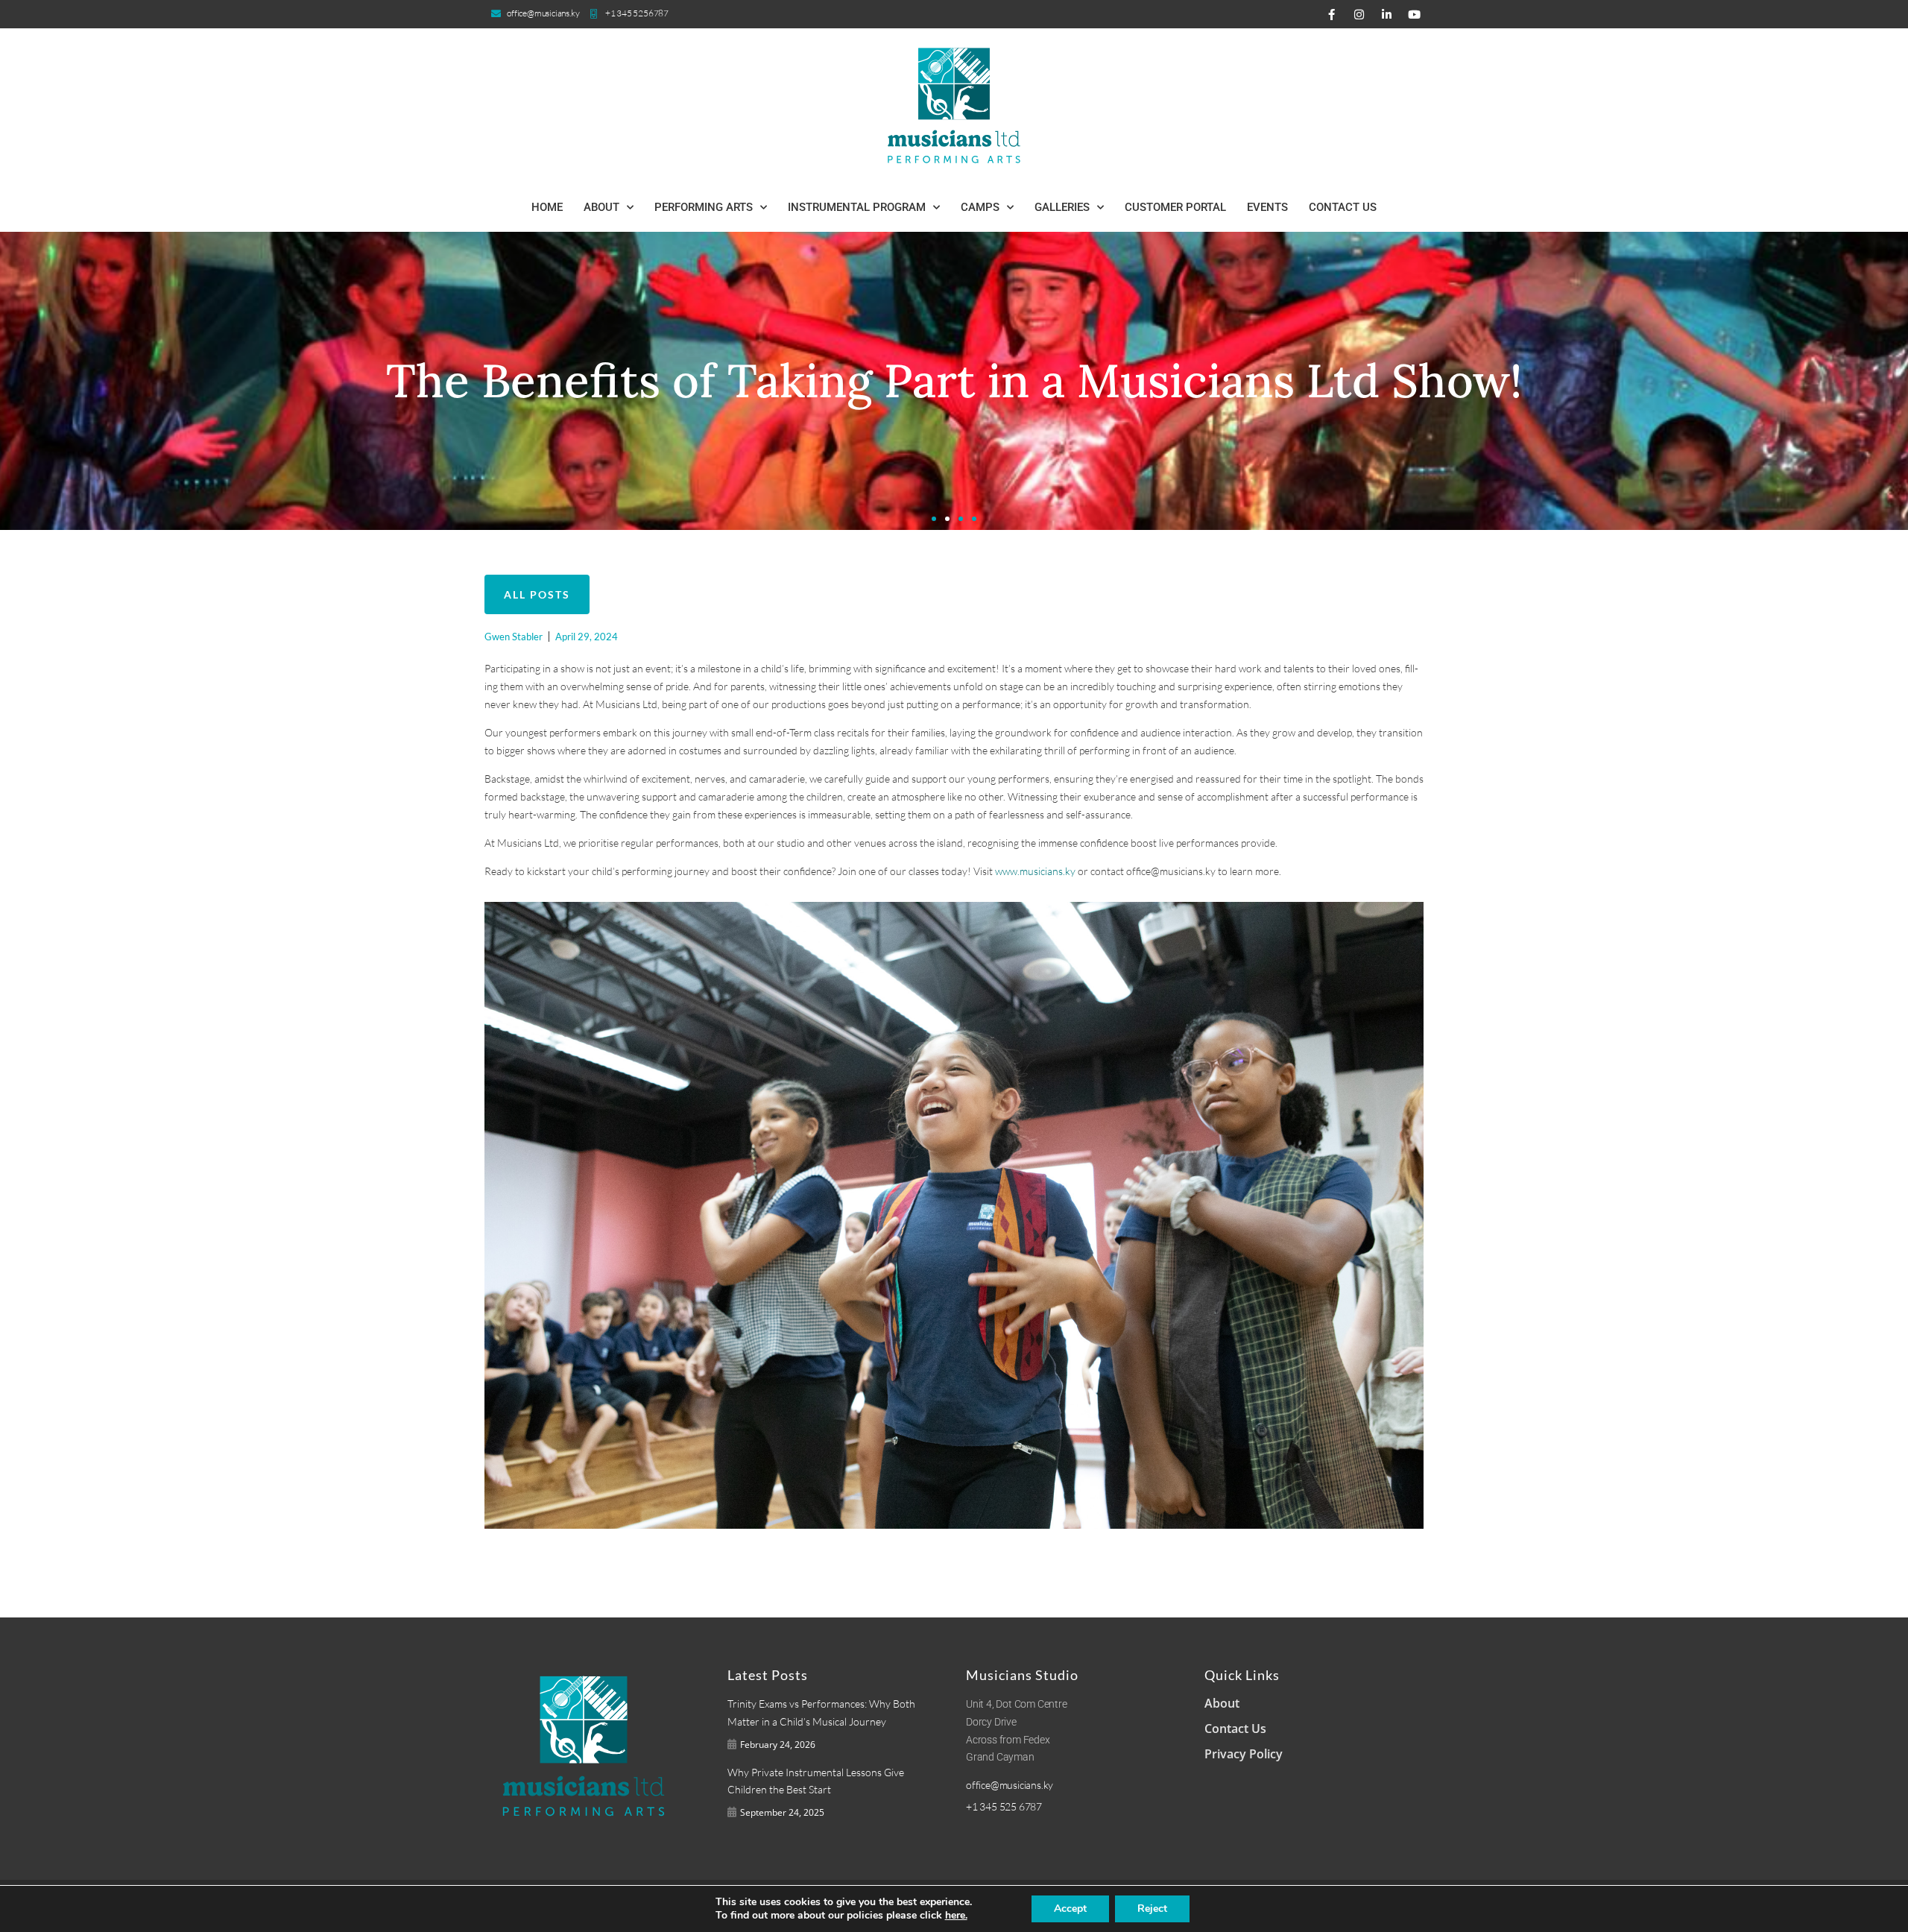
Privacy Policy (1244, 1754)
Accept (1070, 1909)
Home (547, 207)
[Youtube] (1414, 14)
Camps (980, 207)
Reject (1152, 1909)
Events (1267, 207)
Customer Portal (1175, 207)
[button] (934, 519)
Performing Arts (704, 207)
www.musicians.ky (1035, 871)
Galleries (1062, 207)
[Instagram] (1359, 14)
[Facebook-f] (1331, 14)
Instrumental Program (857, 207)
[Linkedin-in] (1386, 14)
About (601, 207)
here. (956, 1916)
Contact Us (1343, 207)
